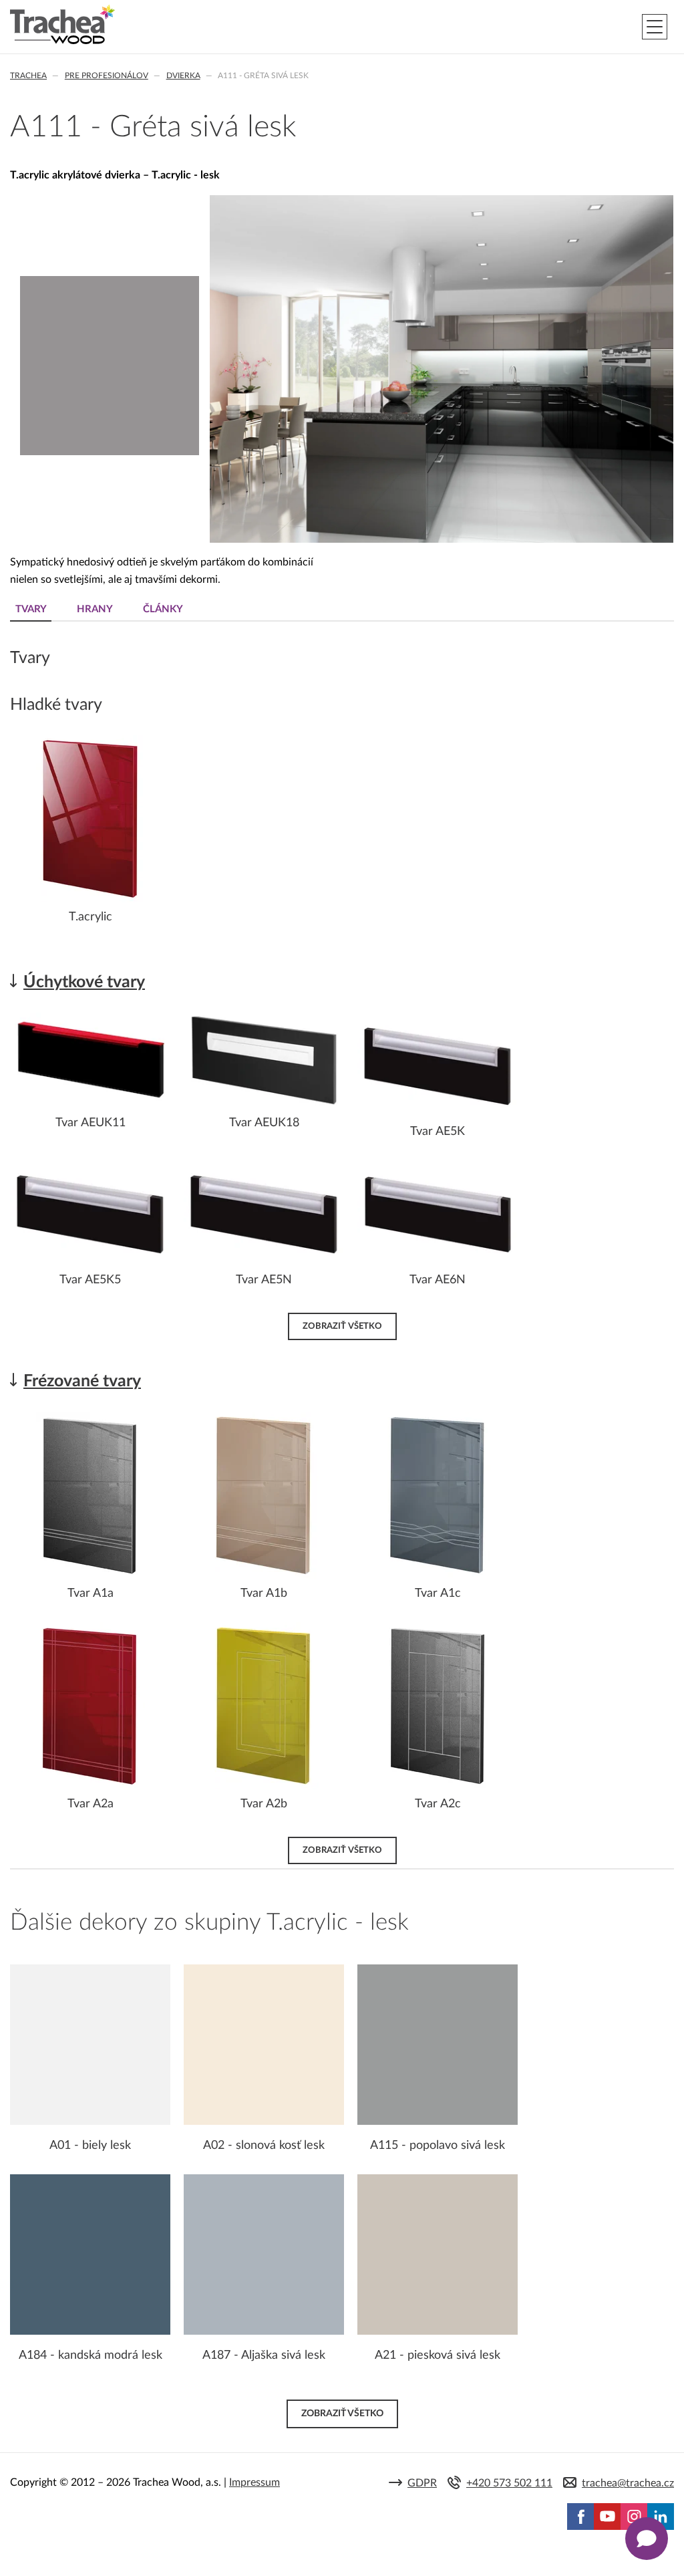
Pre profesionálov (107, 76)
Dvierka (183, 76)
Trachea (28, 76)
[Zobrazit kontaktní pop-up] (647, 2539)
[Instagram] (634, 2517)
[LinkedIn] (661, 2517)
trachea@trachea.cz (628, 2483)
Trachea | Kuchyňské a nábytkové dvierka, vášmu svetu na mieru (62, 25)
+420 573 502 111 (509, 2483)
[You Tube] (607, 2517)
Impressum (254, 2482)
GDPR (422, 2483)
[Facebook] (580, 2517)
